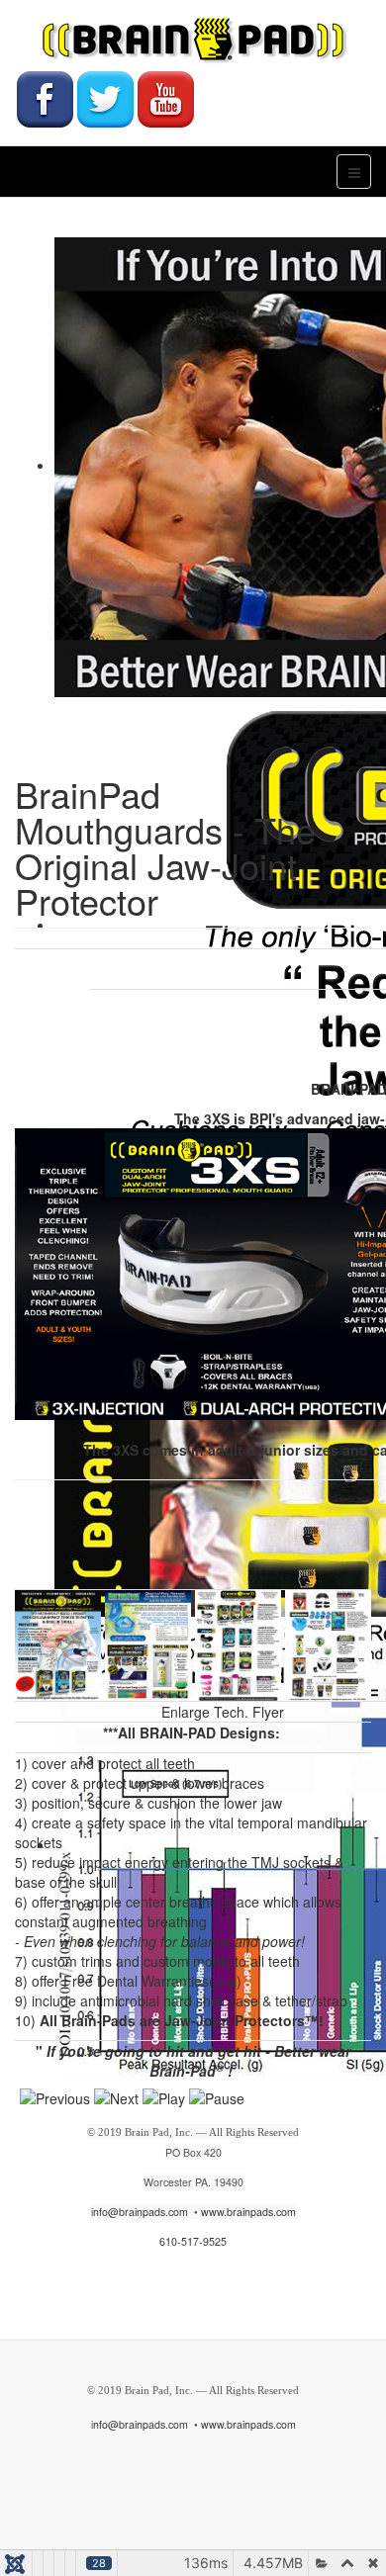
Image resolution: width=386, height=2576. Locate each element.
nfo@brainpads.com (141, 2212)
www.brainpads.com (248, 2212)
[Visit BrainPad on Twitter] (105, 97)
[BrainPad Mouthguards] (193, 40)
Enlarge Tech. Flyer (223, 1712)
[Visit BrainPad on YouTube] (166, 97)
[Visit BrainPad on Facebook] (45, 97)
